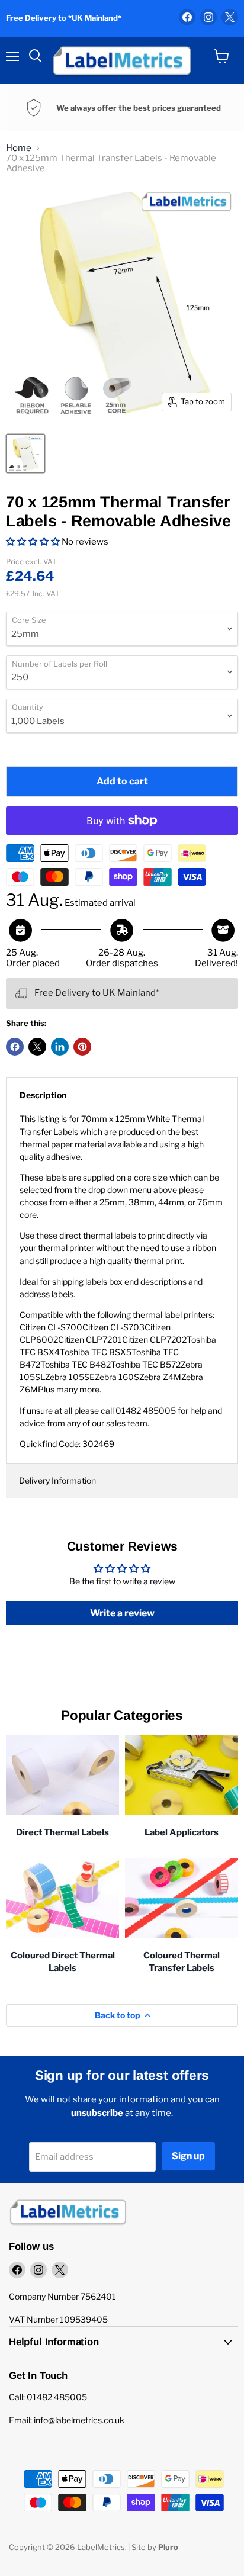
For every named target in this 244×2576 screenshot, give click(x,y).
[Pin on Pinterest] (82, 1047)
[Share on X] (37, 1047)
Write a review (122, 1613)
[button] (33, 542)
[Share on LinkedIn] (60, 1047)
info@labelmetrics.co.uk (79, 2420)
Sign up (188, 2156)
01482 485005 (57, 2397)
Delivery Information (57, 1480)
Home (19, 148)
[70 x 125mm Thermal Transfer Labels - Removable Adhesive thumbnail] (25, 454)
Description (43, 1095)
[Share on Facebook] (15, 1047)
